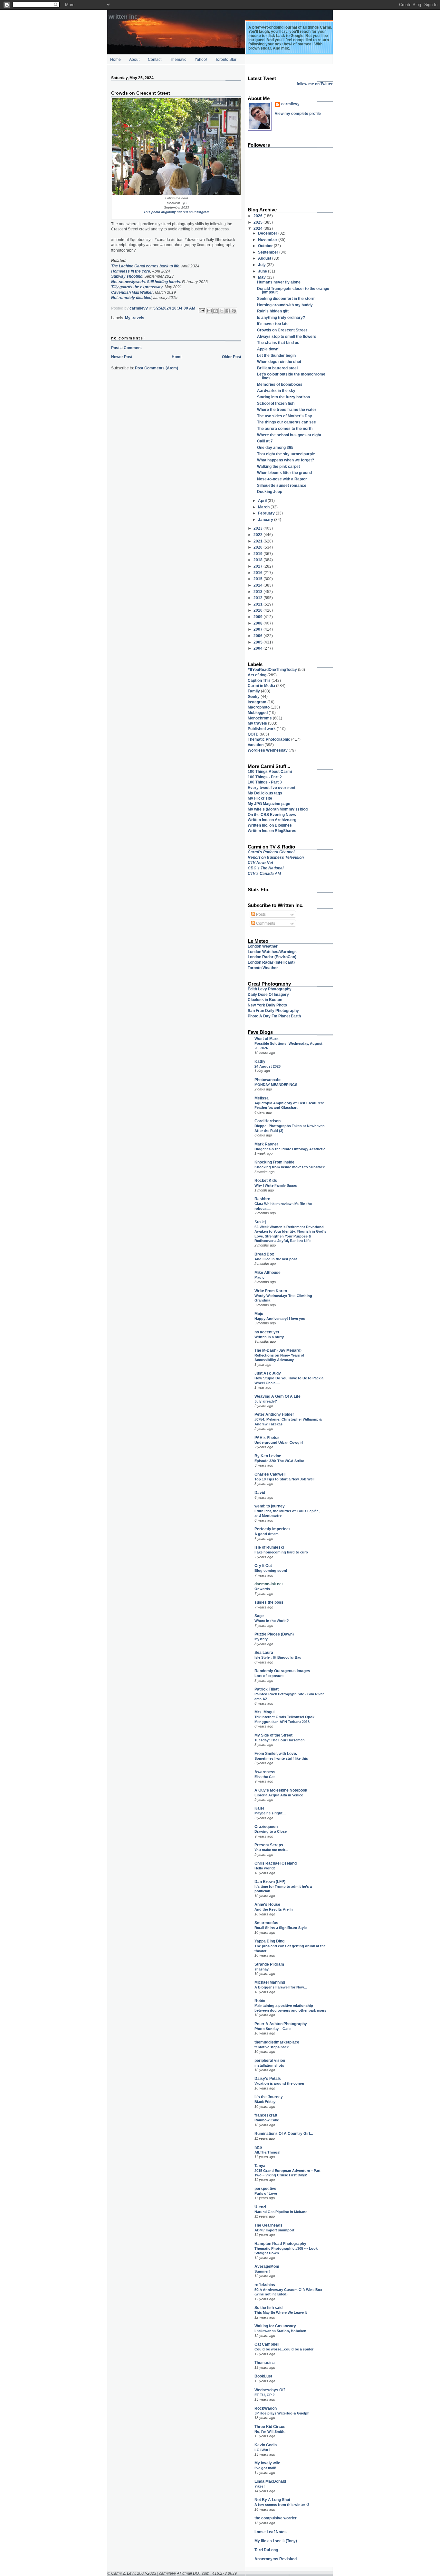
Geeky (254, 696)
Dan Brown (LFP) (270, 1881)
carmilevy (290, 104)
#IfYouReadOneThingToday (272, 669)
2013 (258, 592)
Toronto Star (226, 59)
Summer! (262, 2271)
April (263, 500)
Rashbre (262, 1199)
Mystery (261, 1639)
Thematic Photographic (269, 739)
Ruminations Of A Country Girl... (284, 2133)
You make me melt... (271, 1850)
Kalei (259, 1808)
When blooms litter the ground (284, 473)
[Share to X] (222, 311)
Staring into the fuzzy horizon (283, 397)
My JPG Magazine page (269, 804)
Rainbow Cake (267, 2120)
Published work (262, 729)
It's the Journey (269, 2097)
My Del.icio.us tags (265, 793)
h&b (258, 2147)
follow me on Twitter (315, 84)
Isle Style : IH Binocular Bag (278, 1657)
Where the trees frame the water (287, 409)
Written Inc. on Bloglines (270, 825)
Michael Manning (270, 1982)
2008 (258, 623)
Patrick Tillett (267, 1689)
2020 (258, 547)
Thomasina (265, 2363)
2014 (258, 585)
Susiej (260, 1222)
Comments (265, 923)
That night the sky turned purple (286, 454)
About (134, 59)
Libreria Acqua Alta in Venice (279, 1795)
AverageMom (267, 2266)
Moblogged (258, 713)
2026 (258, 216)
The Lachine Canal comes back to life (145, 266)
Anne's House (267, 1904)
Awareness (265, 1772)
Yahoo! (201, 59)
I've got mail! (265, 2468)
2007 (258, 629)
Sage (259, 1616)
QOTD (253, 734)
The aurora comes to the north (285, 428)
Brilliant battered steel (277, 368)
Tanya (260, 2166)
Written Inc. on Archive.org (272, 820)
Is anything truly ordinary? (281, 317)
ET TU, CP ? (265, 2395)
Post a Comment (126, 348)
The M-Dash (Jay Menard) (278, 1350)
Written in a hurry (269, 1337)
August (265, 258)
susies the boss (269, 1602)
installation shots (269, 2065)
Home (115, 59)
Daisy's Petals (268, 2078)
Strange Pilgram (269, 1964)
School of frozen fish (276, 403)
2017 (258, 566)
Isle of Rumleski (269, 1547)
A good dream (267, 1534)
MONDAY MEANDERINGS (276, 1085)
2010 (258, 610)
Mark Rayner (266, 1144)
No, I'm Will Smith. (270, 2432)
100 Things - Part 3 (265, 782)
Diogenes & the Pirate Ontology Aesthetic (290, 1149)
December (268, 233)
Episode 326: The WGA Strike (279, 1461)
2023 (258, 528)
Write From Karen (271, 1291)
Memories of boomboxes (280, 384)
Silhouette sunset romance (282, 485)
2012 (258, 598)
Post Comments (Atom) (157, 368)
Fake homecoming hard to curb (281, 1552)
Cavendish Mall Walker (132, 292)
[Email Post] (201, 310)
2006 (258, 636)
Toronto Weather (263, 968)
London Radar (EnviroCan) (272, 957)
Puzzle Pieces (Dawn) (274, 1634)
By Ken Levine (268, 1456)
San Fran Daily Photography (273, 1010)
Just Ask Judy (268, 1373)
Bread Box (264, 1254)
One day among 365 (275, 447)
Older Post (232, 357)
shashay (262, 1969)
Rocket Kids (266, 1180)
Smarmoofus (266, 1923)
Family (254, 691)
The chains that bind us (278, 343)
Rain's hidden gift (273, 311)
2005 (258, 642)
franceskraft (266, 2115)
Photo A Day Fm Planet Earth (274, 1016)
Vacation (256, 745)
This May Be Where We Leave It (281, 2312)
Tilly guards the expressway (137, 287)
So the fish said (268, 2307)
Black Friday (265, 2102)
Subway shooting (127, 276)
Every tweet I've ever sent (272, 788)
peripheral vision (270, 2060)
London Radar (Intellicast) (271, 962)
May (262, 277)
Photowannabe (268, 1080)
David (260, 1492)
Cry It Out (263, 1566)
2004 (258, 648)
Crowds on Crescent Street (282, 330)
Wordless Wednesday (268, 750)
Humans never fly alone (279, 282)
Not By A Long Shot (272, 2500)
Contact (155, 59)
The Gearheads (268, 2225)
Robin (260, 2001)
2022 (258, 535)
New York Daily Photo (267, 1005)
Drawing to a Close (271, 1831)
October (266, 246)
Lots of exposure (269, 1676)
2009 (258, 617)
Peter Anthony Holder (274, 1414)
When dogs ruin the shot (279, 361)
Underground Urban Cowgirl (279, 1442)
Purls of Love (266, 2193)
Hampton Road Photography (280, 2243)
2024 (258, 228)
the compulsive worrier (276, 2518)
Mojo (259, 1314)
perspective (265, 2188)
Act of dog (257, 675)
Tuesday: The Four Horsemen (280, 1740)
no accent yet (267, 1332)
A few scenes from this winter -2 (282, 2505)
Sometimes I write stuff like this (281, 1758)
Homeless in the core (131, 271)
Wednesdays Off (270, 2390)
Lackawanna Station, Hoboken (280, 2331)
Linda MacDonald (270, 2481)
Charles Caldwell (270, 1474)
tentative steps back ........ (276, 2047)
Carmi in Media (261, 686)
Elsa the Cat (265, 1777)
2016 (258, 573)
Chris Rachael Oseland (276, 1863)
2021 (258, 541)
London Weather (263, 946)
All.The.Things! (268, 2152)
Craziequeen (266, 1826)
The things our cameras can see (287, 422)
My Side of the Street (273, 1735)
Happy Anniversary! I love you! (281, 1319)
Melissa (262, 1098)
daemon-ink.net (269, 1584)
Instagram (257, 702)
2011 (258, 604)
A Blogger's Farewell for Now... (281, 1987)
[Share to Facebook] (228, 311)
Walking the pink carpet (278, 466)
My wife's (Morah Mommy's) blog (278, 809)
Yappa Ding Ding (269, 1941)
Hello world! (265, 1868)
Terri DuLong (266, 2550)
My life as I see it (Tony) (276, 2541)
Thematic (178, 59)
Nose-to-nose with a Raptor (282, 479)
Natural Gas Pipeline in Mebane (281, 2212)
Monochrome (260, 718)
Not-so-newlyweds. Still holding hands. (146, 282)
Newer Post (122, 357)
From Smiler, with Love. (276, 1753)
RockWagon (266, 2408)
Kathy (260, 1061)
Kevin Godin (266, 2445)
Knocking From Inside (274, 1162)
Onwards (262, 1589)
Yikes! (260, 2486)
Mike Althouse (268, 1272)
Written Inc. (124, 17)
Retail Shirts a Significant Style (281, 1928)
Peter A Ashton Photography (281, 2024)
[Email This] (209, 311)
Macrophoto (259, 707)
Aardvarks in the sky (276, 390)
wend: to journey (270, 1506)
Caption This (259, 680)
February (267, 513)
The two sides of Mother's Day (285, 416)
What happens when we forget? (286, 460)
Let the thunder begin (276, 355)
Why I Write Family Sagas (276, 1185)
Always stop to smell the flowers (287, 336)
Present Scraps (269, 1845)
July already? (266, 1401)
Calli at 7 (265, 441)
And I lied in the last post (276, 1259)
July (262, 265)
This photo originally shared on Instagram (177, 212)
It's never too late (273, 324)
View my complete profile (298, 113)
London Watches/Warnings (272, 952)
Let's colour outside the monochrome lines (291, 376)
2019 (258, 554)
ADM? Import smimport (274, 2230)
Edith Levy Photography (270, 989)
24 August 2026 (268, 1066)
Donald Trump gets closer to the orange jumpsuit (293, 290)
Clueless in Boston (265, 1000)
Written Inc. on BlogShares (272, 831)
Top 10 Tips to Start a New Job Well (284, 1479)
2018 (258, 560)
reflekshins (265, 2285)
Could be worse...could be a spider (284, 2349)
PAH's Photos (267, 1437)
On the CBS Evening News (272, 815)
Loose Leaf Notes (271, 2532)
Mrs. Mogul (264, 1712)
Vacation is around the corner (279, 2083)
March (264, 507)
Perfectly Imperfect (272, 1529)
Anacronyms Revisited (276, 2559)
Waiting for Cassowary (275, 2326)
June (263, 271)
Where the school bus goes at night (289, 435)
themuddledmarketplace (277, 2042)
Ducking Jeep (270, 491)
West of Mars (267, 1038)
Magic (259, 1277)
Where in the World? (272, 1621)
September (269, 252)
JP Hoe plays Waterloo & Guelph (282, 2413)
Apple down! (268, 349)
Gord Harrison (268, 1121)
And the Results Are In (274, 1909)
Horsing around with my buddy (285, 305)
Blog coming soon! (271, 1571)
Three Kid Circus (270, 2427)
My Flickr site (260, 798)
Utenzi (260, 2207)
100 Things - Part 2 (265, 777)
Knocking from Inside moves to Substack (290, 1167)
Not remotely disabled (131, 297)
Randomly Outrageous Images (282, 1671)
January (266, 519)
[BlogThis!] (215, 311)
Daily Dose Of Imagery (268, 994)
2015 (258, 579)
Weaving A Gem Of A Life (277, 1396)
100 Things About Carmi (270, 771)
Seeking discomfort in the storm (286, 298)
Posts (260, 914)
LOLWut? (263, 2450)
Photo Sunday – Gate (273, 2029)
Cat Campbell (267, 2344)
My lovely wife (267, 2463)
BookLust (263, 2376)
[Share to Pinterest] (234, 311)
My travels (135, 318)
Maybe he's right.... (270, 1813)
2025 (258, 222)
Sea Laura (264, 1652)
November (268, 240)
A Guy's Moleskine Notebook (281, 1790)
